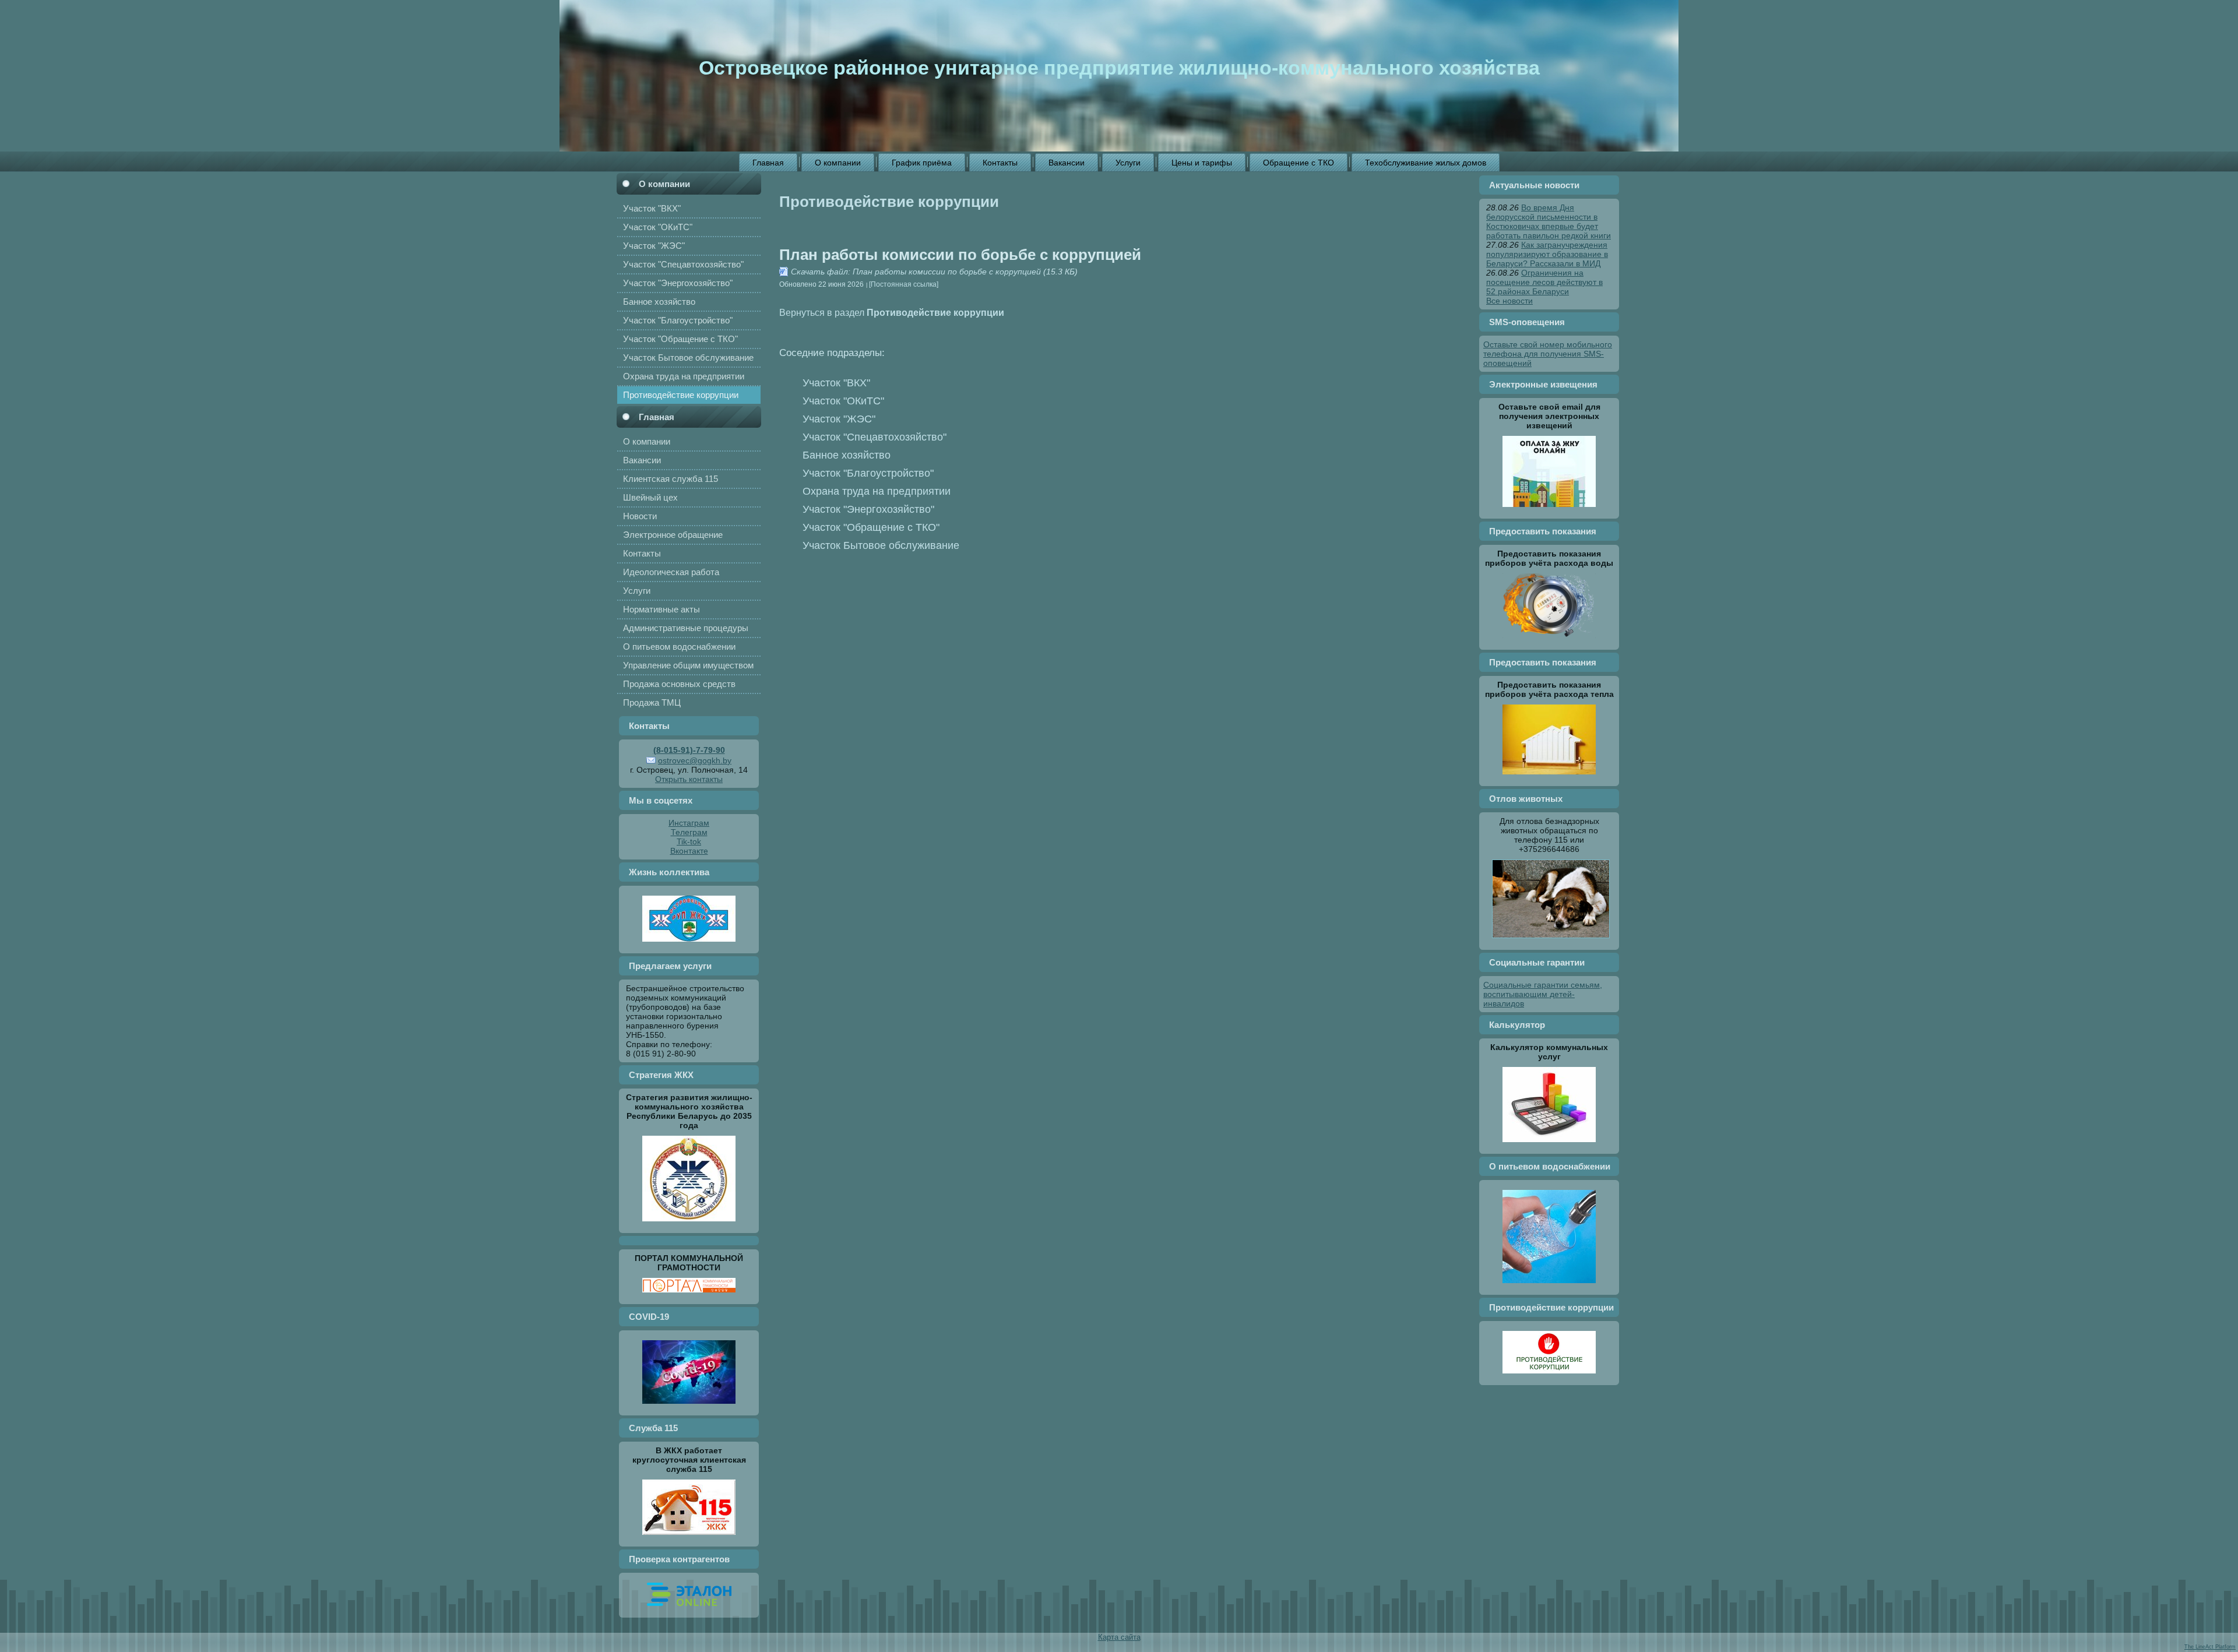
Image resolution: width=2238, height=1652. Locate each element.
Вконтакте (689, 851)
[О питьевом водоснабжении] (1549, 1286)
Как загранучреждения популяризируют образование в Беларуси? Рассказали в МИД (1547, 254)
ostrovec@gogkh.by (695, 760)
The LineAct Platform (2210, 1647)
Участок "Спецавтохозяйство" (875, 437)
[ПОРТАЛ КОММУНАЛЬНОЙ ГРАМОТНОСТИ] (689, 1295)
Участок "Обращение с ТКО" (871, 527)
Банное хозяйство (847, 455)
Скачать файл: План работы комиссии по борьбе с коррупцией (916, 272)
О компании (664, 184)
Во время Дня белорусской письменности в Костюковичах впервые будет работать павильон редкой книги (1549, 221)
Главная (657, 417)
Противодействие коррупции (889, 202)
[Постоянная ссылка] (904, 284)
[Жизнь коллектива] (689, 945)
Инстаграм (689, 823)
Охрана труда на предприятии (877, 491)
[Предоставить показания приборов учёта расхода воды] (1549, 641)
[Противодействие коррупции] (1549, 1376)
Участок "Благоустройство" (868, 473)
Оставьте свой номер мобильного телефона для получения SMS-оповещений (1548, 354)
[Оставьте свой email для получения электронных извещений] (1549, 510)
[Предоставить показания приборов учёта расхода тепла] (1549, 777)
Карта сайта (1119, 1637)
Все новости (1509, 301)
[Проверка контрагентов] (689, 1609)
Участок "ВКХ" (836, 383)
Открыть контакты (689, 779)
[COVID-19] (689, 1407)
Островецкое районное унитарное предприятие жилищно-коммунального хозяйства (1119, 68)
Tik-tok (689, 841)
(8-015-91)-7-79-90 (689, 750)
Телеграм (689, 832)
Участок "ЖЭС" (839, 419)
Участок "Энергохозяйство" (868, 509)
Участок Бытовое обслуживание (881, 545)
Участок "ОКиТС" (843, 401)
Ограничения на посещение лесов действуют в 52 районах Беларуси (1544, 282)
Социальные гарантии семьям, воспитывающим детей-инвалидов (1543, 994)
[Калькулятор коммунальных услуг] (1549, 1145)
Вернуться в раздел (892, 312)
